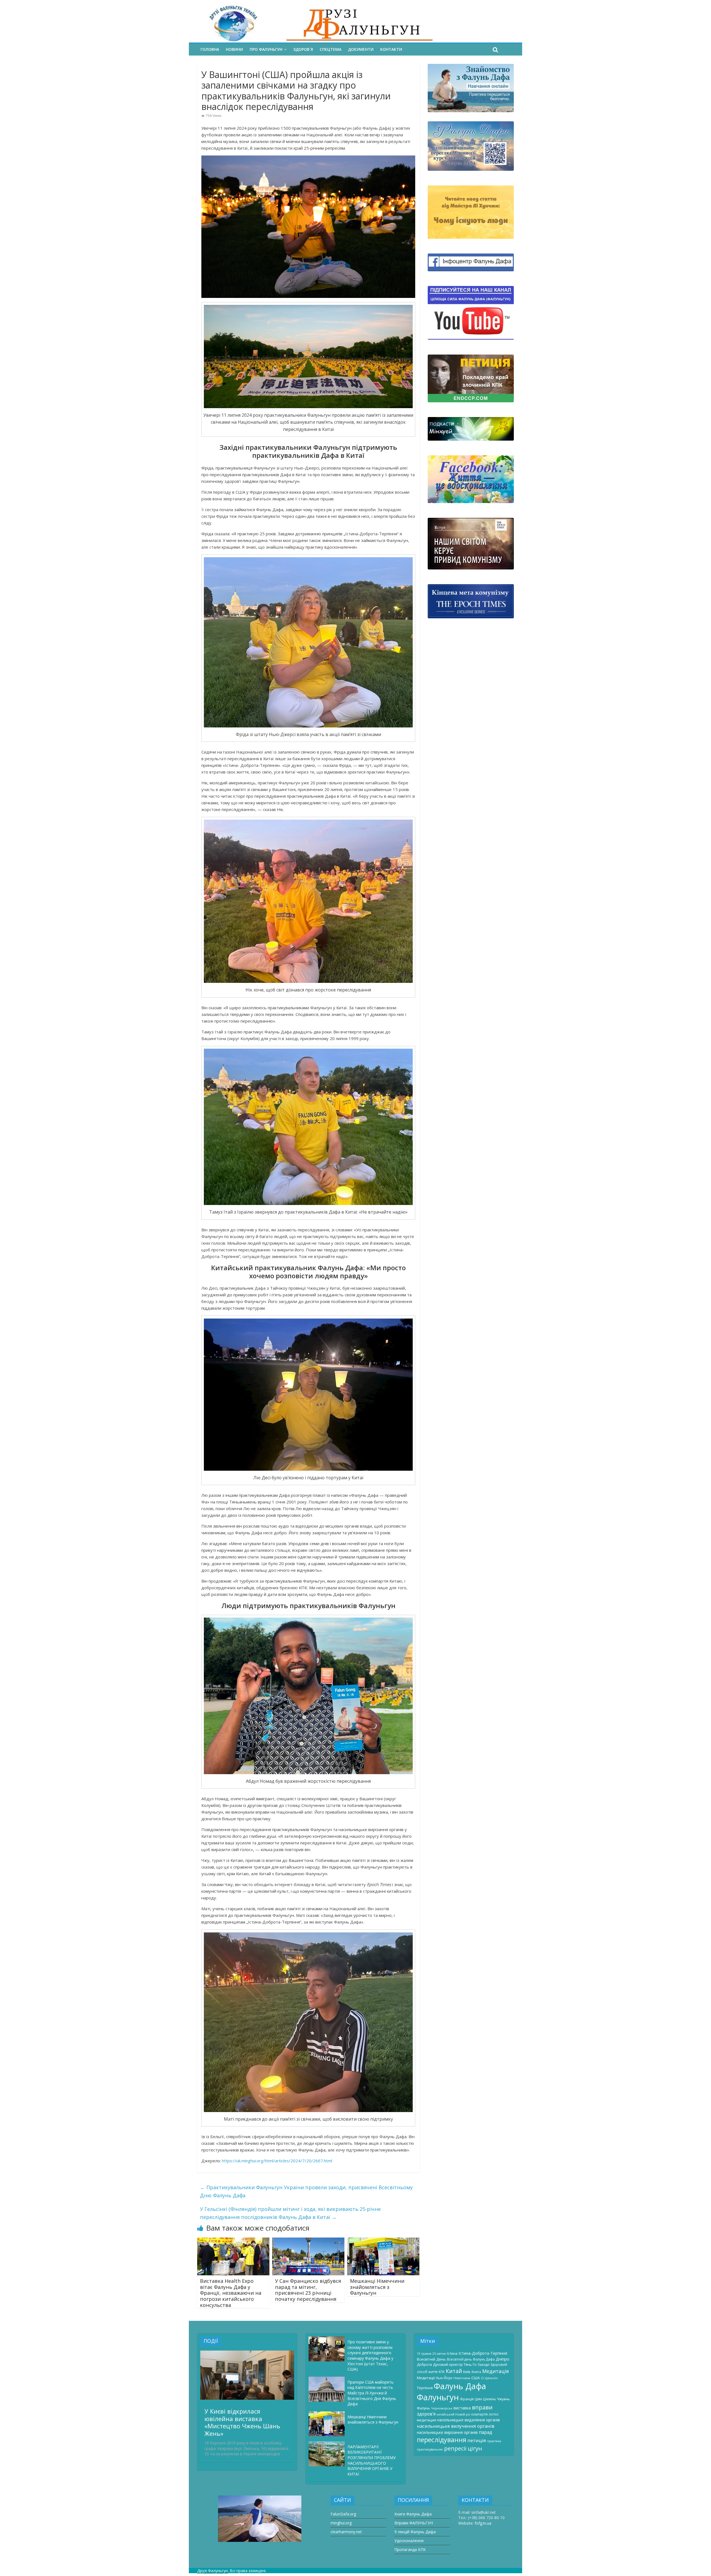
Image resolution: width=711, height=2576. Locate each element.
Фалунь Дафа (460, 2386)
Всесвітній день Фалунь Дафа (471, 2359)
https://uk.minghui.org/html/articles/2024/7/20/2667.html (277, 2161)
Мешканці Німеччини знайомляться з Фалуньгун (377, 2287)
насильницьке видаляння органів (469, 2420)
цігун (475, 2448)
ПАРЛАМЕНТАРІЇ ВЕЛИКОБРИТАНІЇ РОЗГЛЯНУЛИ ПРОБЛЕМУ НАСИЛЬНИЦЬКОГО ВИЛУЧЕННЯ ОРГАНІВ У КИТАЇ (372, 2460)
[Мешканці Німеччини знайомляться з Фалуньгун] (383, 2241)
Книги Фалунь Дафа (413, 2514)
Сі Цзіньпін (489, 2378)
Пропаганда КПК (410, 2549)
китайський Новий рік (453, 2414)
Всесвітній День (431, 2359)
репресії (455, 2448)
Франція (467, 2399)
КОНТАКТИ (391, 49)
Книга (476, 2372)
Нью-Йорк (444, 2378)
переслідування (442, 2440)
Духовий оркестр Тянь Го (455, 2364)
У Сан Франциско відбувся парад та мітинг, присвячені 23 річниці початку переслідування (308, 2290)
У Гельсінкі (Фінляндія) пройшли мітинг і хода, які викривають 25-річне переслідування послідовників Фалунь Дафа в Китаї (290, 2213)
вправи (482, 2407)
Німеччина (462, 2378)
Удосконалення (409, 2541)
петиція (477, 2440)
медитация (426, 2420)
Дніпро (503, 2359)
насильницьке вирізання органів (447, 2432)
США (476, 2378)
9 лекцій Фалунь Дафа (415, 2532)
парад (485, 2432)
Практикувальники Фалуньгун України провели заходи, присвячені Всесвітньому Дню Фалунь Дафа (306, 2191)
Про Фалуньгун (266, 49)
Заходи (484, 2364)
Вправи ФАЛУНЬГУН (414, 2523)
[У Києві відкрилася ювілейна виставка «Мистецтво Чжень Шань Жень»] (247, 2353)
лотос (494, 2414)
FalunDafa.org (343, 2514)
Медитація (495, 2371)
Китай (454, 2371)
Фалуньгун (438, 2397)
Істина (452, 2353)
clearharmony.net (346, 2532)
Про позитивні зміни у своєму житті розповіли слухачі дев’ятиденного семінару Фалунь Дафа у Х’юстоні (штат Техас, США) (370, 2355)
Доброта (424, 2364)
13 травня (424, 2354)
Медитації (426, 2378)
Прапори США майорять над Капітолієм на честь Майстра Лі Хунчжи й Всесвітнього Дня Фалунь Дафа (372, 2393)
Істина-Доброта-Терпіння (483, 2353)
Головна (210, 49)
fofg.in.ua (483, 2523)
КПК (442, 2372)
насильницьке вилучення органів (456, 2426)
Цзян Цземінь (485, 2399)
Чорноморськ (442, 2408)
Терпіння (425, 2388)
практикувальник (430, 2449)
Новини (234, 49)
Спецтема (331, 49)
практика (494, 2441)
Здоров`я (303, 49)
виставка (462, 2408)
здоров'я (426, 2414)
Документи (361, 49)
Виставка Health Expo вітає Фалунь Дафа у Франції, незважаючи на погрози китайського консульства (231, 2293)
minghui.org (341, 2523)
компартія (480, 2414)
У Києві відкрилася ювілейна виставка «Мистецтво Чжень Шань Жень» (242, 2422)
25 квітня (439, 2354)
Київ (467, 2372)
